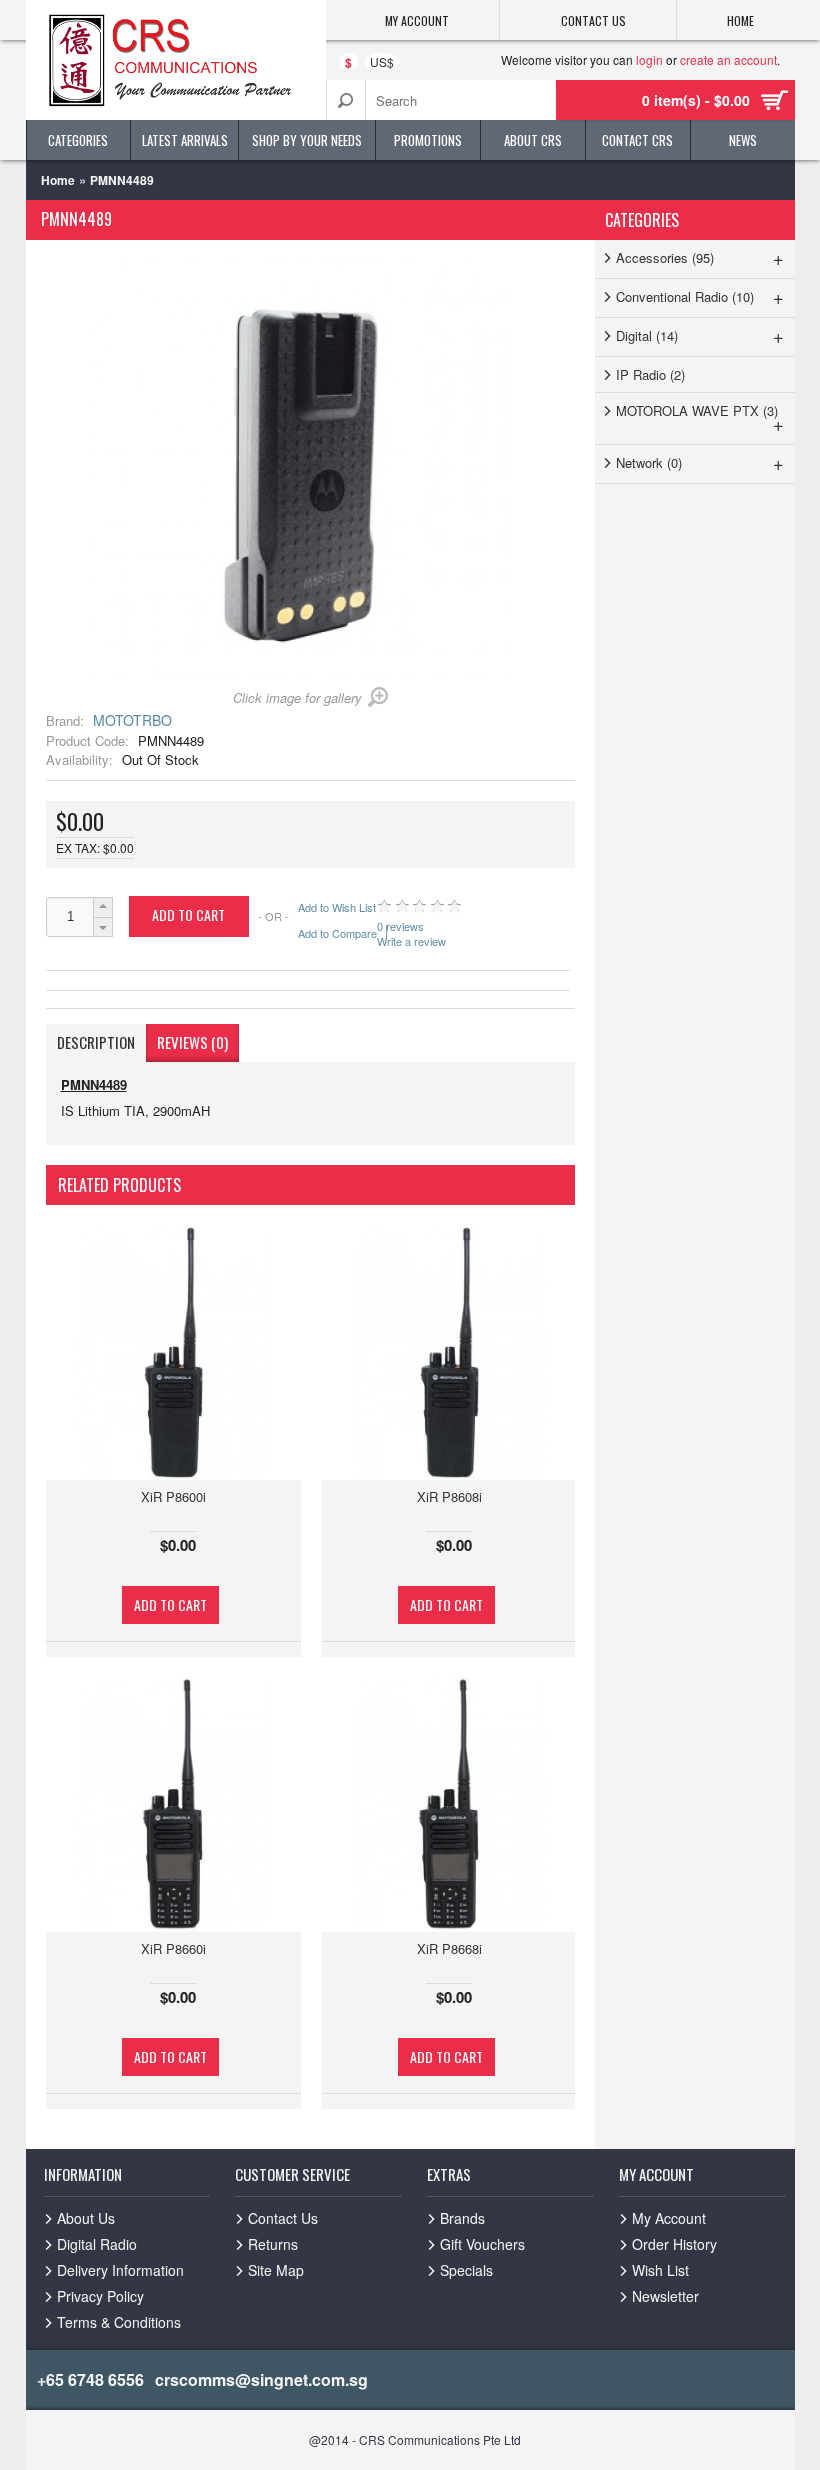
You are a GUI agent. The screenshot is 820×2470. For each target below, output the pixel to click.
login (649, 59)
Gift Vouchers (482, 2244)
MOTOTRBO (132, 720)
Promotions (428, 140)
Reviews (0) (192, 1042)
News (743, 140)
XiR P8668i (449, 1948)
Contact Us (283, 2218)
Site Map (276, 2270)
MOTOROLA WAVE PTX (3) (700, 418)
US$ (382, 61)
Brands (462, 2218)
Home (58, 180)
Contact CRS (637, 140)
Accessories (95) (700, 257)
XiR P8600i (173, 1496)
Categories (78, 140)
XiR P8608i (449, 1496)
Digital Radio (97, 2244)
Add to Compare (337, 933)
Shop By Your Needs (307, 140)
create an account (728, 59)
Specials (466, 2270)
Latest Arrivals (185, 140)
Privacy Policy (100, 2296)
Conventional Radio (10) (700, 296)
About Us (86, 2218)
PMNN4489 (122, 180)
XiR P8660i (173, 1948)
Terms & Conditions (119, 2322)
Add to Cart (170, 1604)
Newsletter (665, 2296)
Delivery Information (120, 2270)
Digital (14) (700, 335)
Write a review (411, 940)
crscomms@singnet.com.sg (261, 2379)
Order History (674, 2244)
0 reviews (400, 926)
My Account (669, 2218)
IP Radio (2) (650, 374)
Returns (273, 2244)
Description (96, 1042)
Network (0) (700, 462)
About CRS (533, 140)
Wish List (660, 2270)
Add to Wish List (337, 907)
